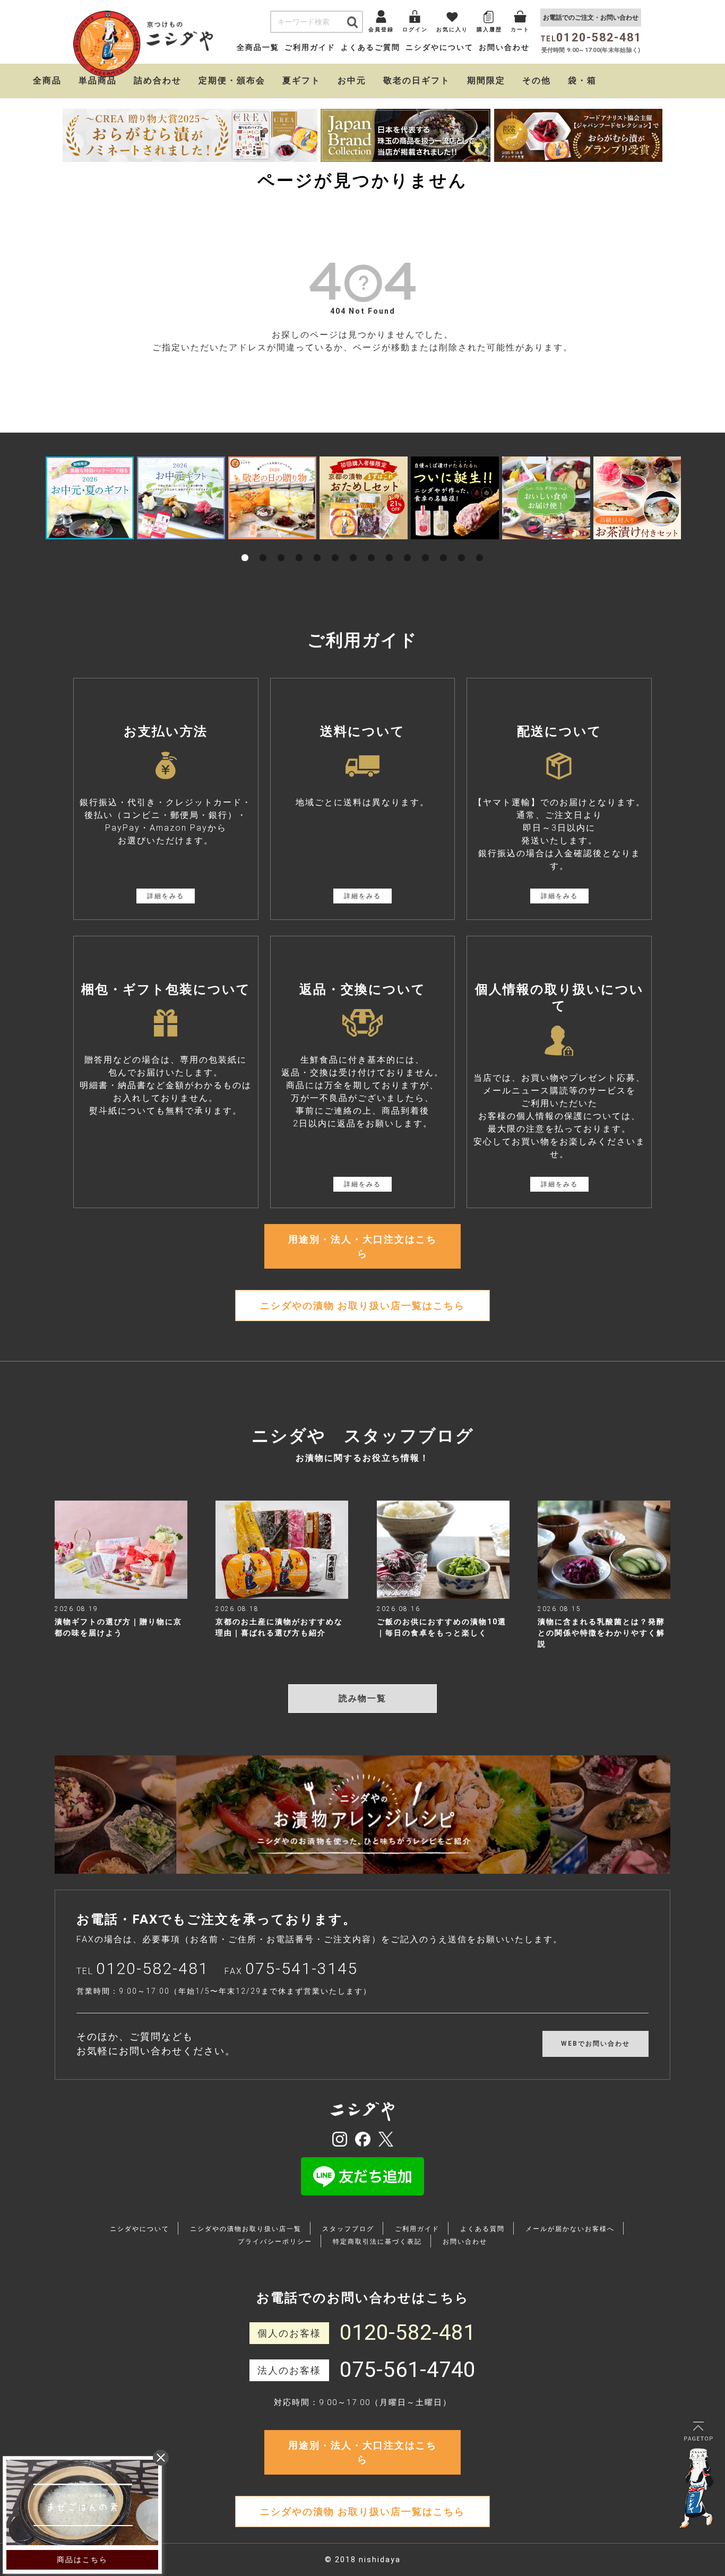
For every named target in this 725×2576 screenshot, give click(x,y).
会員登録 (381, 29)
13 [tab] (462, 546)
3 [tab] (281, 546)
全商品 (47, 80)
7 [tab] (353, 546)
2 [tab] (263, 546)
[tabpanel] (90, 498)
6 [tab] (335, 546)
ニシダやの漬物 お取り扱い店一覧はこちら (362, 1306)
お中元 (352, 80)
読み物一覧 (362, 1698)
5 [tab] (317, 546)
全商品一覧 (258, 47)
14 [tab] (480, 546)
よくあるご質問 (370, 47)
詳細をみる (166, 896)
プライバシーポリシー (275, 2242)
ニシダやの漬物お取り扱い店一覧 (246, 2229)
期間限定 (486, 80)
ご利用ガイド (310, 47)
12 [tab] (444, 546)
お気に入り (452, 29)
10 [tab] (408, 546)
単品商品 (98, 80)
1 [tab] (245, 546)
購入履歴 (489, 29)
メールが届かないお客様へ (570, 2229)
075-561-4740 (408, 2370)
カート (520, 29)
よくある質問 (482, 2229)
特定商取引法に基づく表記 (377, 2242)
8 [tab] (372, 546)
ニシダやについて (439, 47)
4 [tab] (299, 546)
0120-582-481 (152, 1968)
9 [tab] (390, 546)
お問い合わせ (504, 47)
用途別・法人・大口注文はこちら (362, 1246)
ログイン (415, 29)
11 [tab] (426, 546)
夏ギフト (301, 80)
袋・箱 (582, 80)
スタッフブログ (348, 2229)
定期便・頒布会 (232, 80)
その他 (537, 80)
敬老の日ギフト (417, 80)
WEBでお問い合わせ (595, 2044)
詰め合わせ (158, 80)
